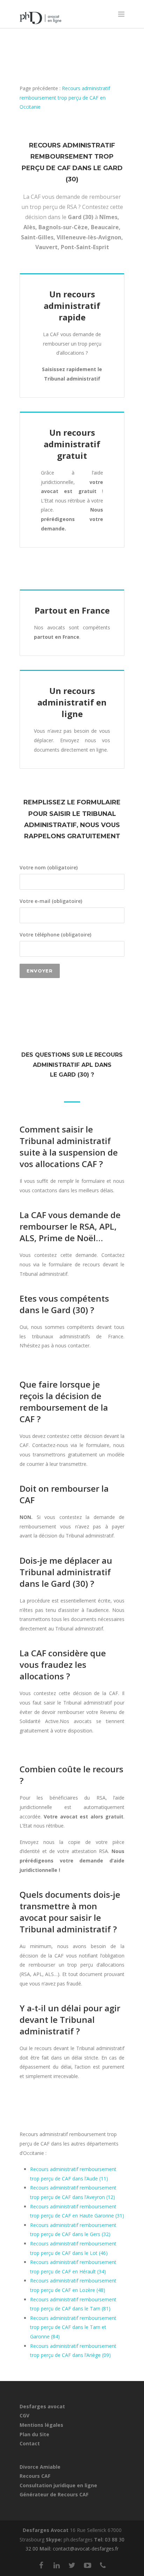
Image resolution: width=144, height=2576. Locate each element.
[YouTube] (87, 2565)
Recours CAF (35, 2476)
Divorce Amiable (40, 2467)
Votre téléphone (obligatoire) (55, 935)
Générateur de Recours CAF (54, 2494)
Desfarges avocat (42, 2406)
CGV (24, 2415)
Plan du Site (34, 2434)
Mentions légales (41, 2425)
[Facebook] (41, 2565)
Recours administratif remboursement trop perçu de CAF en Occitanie (65, 97)
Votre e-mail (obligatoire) (51, 901)
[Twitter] (72, 2565)
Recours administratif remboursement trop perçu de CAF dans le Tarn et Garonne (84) (73, 2327)
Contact (30, 2443)
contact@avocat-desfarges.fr (86, 2549)
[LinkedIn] (57, 2565)
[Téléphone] (103, 2565)
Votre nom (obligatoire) (49, 867)
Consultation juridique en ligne (58, 2485)
